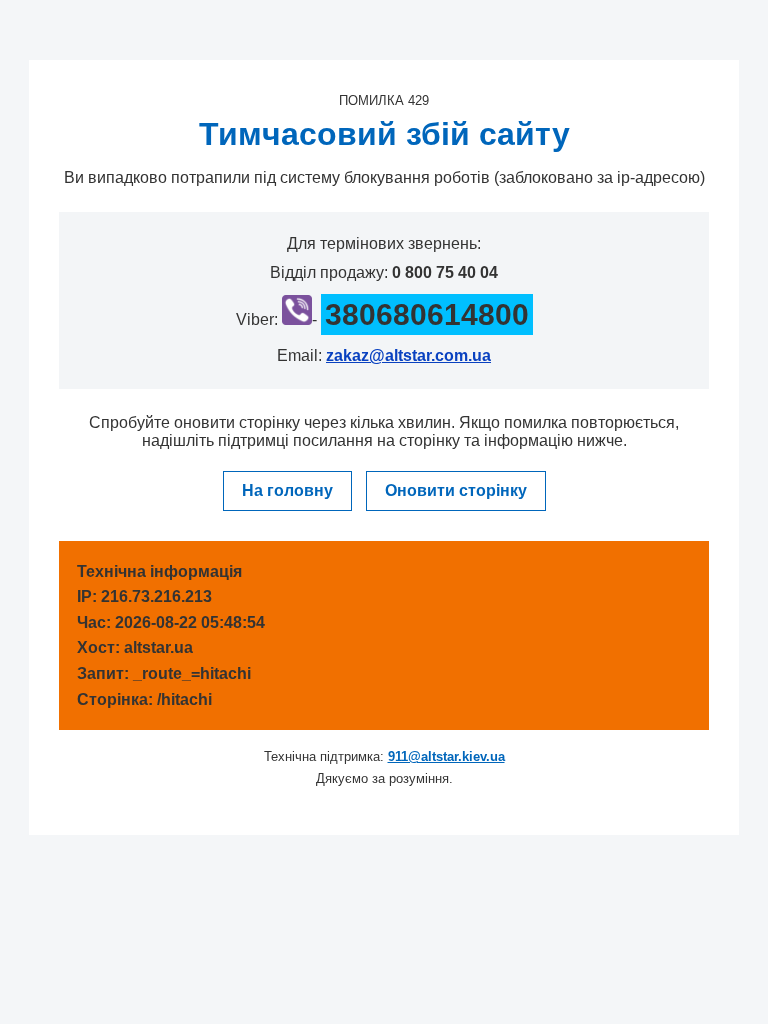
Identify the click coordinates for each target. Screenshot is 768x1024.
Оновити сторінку (456, 490)
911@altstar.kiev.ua (446, 756)
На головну (287, 490)
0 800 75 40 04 (445, 272)
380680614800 (427, 314)
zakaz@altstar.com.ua (408, 355)
